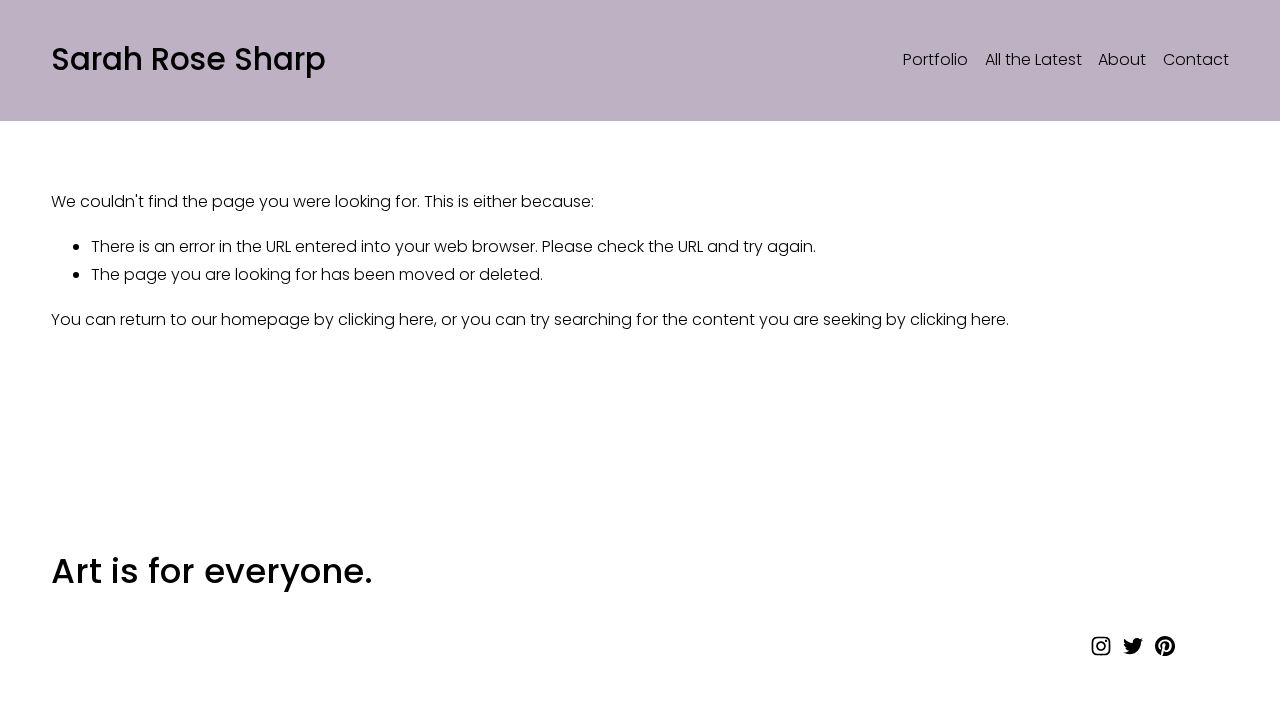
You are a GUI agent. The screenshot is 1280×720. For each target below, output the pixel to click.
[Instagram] (1101, 646)
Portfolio (935, 59)
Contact (1196, 59)
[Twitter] (1133, 646)
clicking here (386, 319)
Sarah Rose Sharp (188, 59)
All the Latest (1033, 59)
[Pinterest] (1165, 646)
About (1122, 59)
